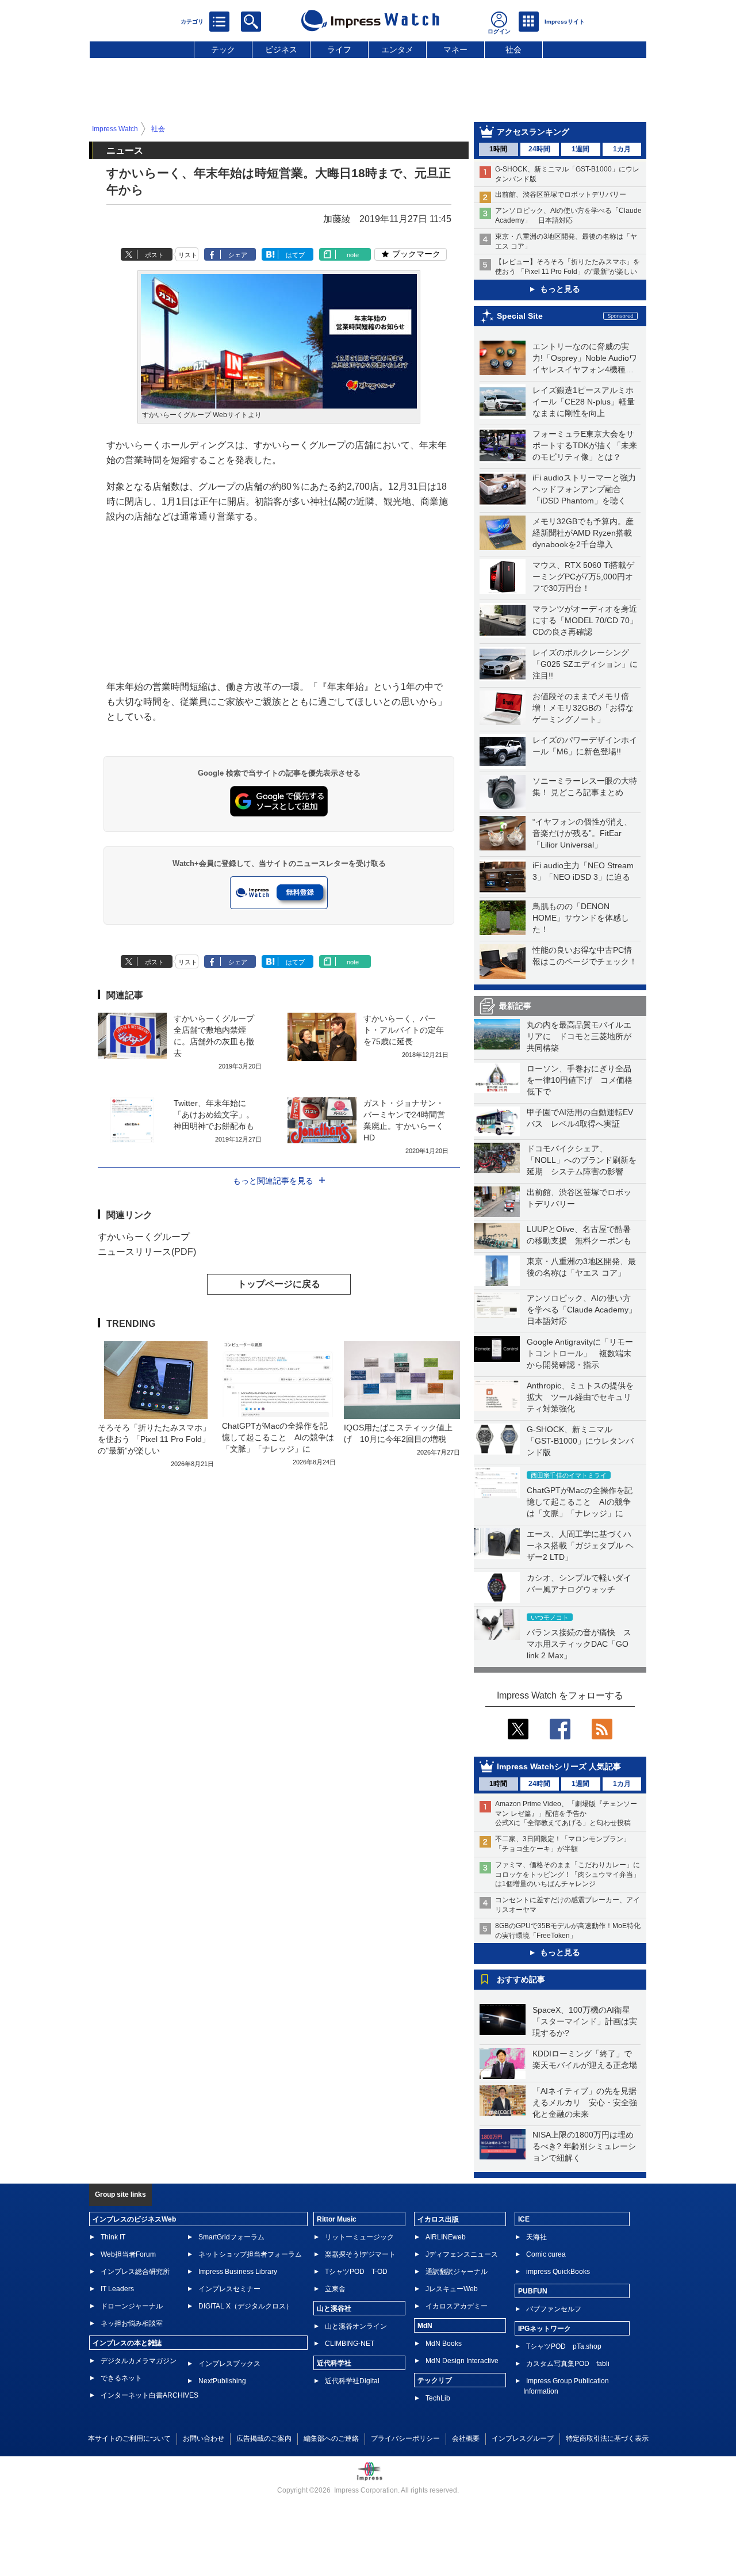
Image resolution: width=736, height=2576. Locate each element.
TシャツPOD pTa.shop (564, 2346)
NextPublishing (222, 2381)
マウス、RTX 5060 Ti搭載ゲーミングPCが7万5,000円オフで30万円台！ (583, 577)
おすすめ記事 (521, 1979)
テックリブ (435, 2380)
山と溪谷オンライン (356, 2326)
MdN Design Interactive (462, 2361)
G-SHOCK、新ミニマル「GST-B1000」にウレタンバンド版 (580, 1441)
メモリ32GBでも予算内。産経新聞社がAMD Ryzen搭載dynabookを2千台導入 (583, 533)
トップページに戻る (279, 1284)
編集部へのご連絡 (331, 2438)
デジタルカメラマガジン (139, 2361)
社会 (513, 49)
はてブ (295, 255)
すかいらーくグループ (144, 1237)
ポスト (154, 255)
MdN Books (444, 2344)
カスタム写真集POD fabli (568, 2364)
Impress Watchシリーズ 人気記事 (559, 1766)
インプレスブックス (229, 2364)
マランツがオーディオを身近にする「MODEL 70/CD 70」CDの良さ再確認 (585, 620)
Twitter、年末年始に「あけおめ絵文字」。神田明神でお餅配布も (214, 1115)
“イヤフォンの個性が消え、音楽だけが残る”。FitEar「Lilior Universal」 (582, 833)
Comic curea (546, 2254)
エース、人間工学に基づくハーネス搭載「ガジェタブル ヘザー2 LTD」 (580, 1545)
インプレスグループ (523, 2438)
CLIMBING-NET (350, 2344)
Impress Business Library (238, 2272)
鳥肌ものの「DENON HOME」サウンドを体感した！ (581, 918)
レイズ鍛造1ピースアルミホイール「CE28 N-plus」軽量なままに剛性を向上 (584, 402)
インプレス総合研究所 (135, 2272)
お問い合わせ (204, 2438)
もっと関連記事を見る (273, 1181)
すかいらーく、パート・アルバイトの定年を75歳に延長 (404, 1030)
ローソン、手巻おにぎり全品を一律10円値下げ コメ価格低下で (580, 1080)
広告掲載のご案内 (264, 2438)
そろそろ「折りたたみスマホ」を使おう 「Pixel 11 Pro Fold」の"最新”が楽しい (154, 1439)
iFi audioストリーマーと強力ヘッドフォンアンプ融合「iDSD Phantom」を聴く (584, 489)
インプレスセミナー (229, 2289)
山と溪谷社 (334, 2308)
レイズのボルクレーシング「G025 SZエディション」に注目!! (585, 664)
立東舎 (335, 2289)
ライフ (339, 49)
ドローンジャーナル (132, 2306)
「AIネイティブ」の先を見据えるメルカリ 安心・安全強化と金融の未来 (585, 2102)
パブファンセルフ (554, 2309)
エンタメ (397, 49)
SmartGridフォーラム (231, 2237)
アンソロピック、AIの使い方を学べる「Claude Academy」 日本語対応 (586, 1310)
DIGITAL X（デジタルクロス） (246, 2306)
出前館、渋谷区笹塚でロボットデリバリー (561, 194)
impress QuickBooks (558, 2272)
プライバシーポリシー (405, 2438)
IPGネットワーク (545, 2329)
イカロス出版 (438, 2219)
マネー (455, 49)
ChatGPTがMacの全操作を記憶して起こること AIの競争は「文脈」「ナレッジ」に (580, 1502)
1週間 (580, 149)
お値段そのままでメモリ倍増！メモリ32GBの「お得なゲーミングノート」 (583, 708)
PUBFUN (533, 2291)
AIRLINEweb (446, 2237)
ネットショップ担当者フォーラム (250, 2254)
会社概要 (466, 2438)
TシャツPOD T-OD (356, 2272)
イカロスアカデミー (457, 2306)
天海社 (536, 2237)
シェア (238, 255)
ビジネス (281, 49)
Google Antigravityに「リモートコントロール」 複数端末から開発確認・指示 (580, 1353)
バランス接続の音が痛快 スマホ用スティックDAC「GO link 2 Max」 (579, 1644)
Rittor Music (337, 2219)
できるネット (121, 2378)
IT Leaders (117, 2289)
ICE (524, 2219)
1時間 (498, 149)
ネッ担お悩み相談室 (132, 2323)
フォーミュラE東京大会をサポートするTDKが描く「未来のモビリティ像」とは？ (585, 445)
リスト (188, 255)
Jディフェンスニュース (462, 2254)
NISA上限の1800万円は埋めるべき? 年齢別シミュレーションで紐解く (584, 2146)
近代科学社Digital (352, 2381)
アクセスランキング (533, 132)
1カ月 (622, 149)
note (353, 255)
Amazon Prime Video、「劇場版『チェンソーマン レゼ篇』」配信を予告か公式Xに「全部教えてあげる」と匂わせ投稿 (566, 1814)
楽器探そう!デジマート (360, 2254)
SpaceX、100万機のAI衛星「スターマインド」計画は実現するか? (585, 2021)
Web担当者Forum (128, 2254)
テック (223, 49)
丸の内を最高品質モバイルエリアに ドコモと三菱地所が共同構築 (579, 1036)
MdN (425, 2326)
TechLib (438, 2398)
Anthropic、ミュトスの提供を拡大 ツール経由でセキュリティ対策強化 (580, 1397)
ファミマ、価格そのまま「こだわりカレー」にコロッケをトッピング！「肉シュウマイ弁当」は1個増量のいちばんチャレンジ (568, 1875)
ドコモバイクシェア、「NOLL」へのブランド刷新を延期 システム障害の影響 (582, 1160)
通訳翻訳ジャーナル (457, 2272)
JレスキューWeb (452, 2289)
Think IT (113, 2237)
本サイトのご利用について (129, 2438)
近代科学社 (334, 2363)
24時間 (539, 149)
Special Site (520, 316)
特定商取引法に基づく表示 (607, 2438)
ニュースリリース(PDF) (147, 1252)
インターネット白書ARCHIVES (149, 2395)
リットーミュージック (359, 2237)
